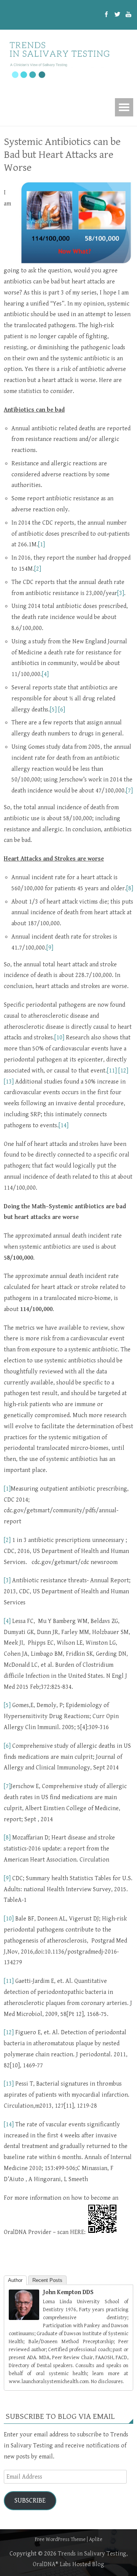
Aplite (96, 2539)
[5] (53, 710)
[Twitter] (117, 15)
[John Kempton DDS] (24, 2318)
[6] (62, 710)
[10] (59, 1038)
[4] (45, 674)
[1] (41, 545)
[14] (64, 1126)
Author (15, 2280)
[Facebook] (106, 15)
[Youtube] (128, 15)
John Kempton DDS (68, 2292)
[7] (129, 791)
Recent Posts (47, 2280)
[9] (50, 948)
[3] (121, 593)
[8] (130, 889)
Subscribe (30, 2500)
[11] (112, 1071)
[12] (123, 1071)
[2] (38, 569)
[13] (9, 1082)
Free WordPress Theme (60, 2539)
